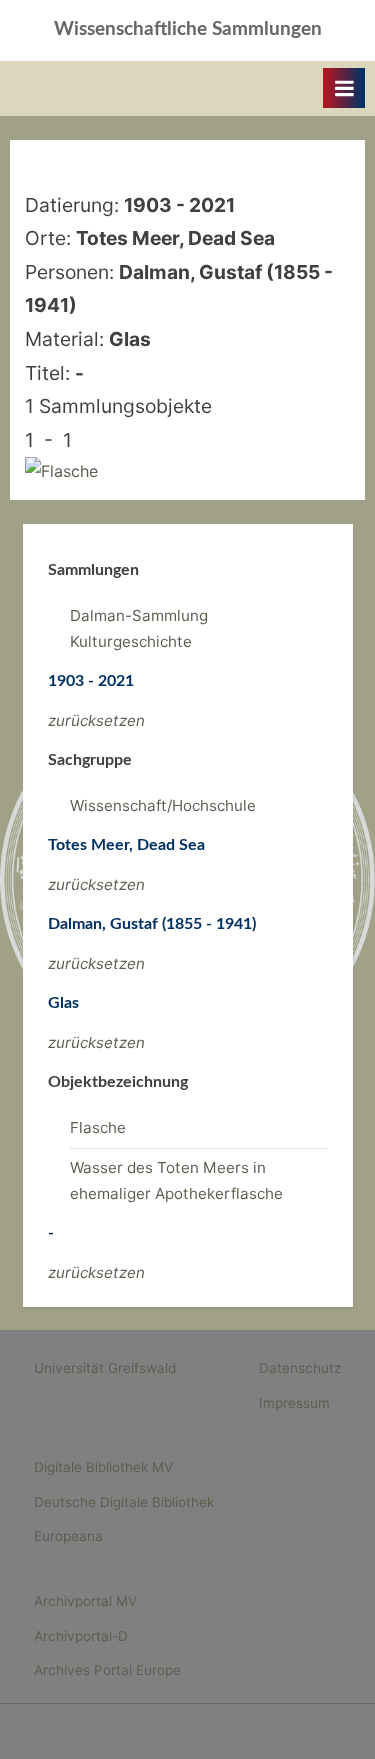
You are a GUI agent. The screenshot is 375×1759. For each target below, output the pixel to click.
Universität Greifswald (105, 1368)
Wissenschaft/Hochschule (163, 805)
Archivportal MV (85, 1601)
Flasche (98, 1127)
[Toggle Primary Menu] (344, 88)
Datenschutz (300, 1368)
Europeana (68, 1536)
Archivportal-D (81, 1636)
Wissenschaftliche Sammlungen (188, 29)
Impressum (294, 1403)
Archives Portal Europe (107, 1670)
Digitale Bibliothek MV (103, 1467)
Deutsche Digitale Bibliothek (124, 1502)
